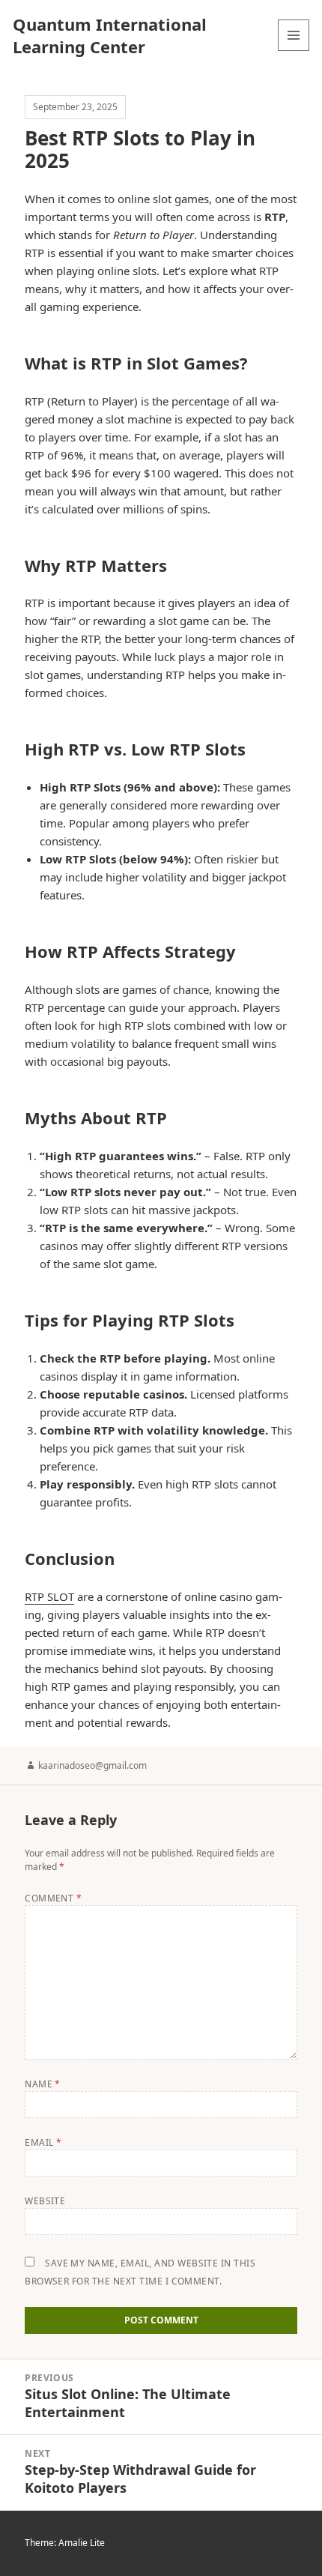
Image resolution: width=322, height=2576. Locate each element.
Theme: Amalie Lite (65, 2543)
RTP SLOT (49, 1596)
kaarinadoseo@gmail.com (92, 1765)
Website (45, 2201)
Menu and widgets (294, 51)
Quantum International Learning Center (110, 35)
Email (43, 2142)
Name (43, 2084)
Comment (53, 1898)
